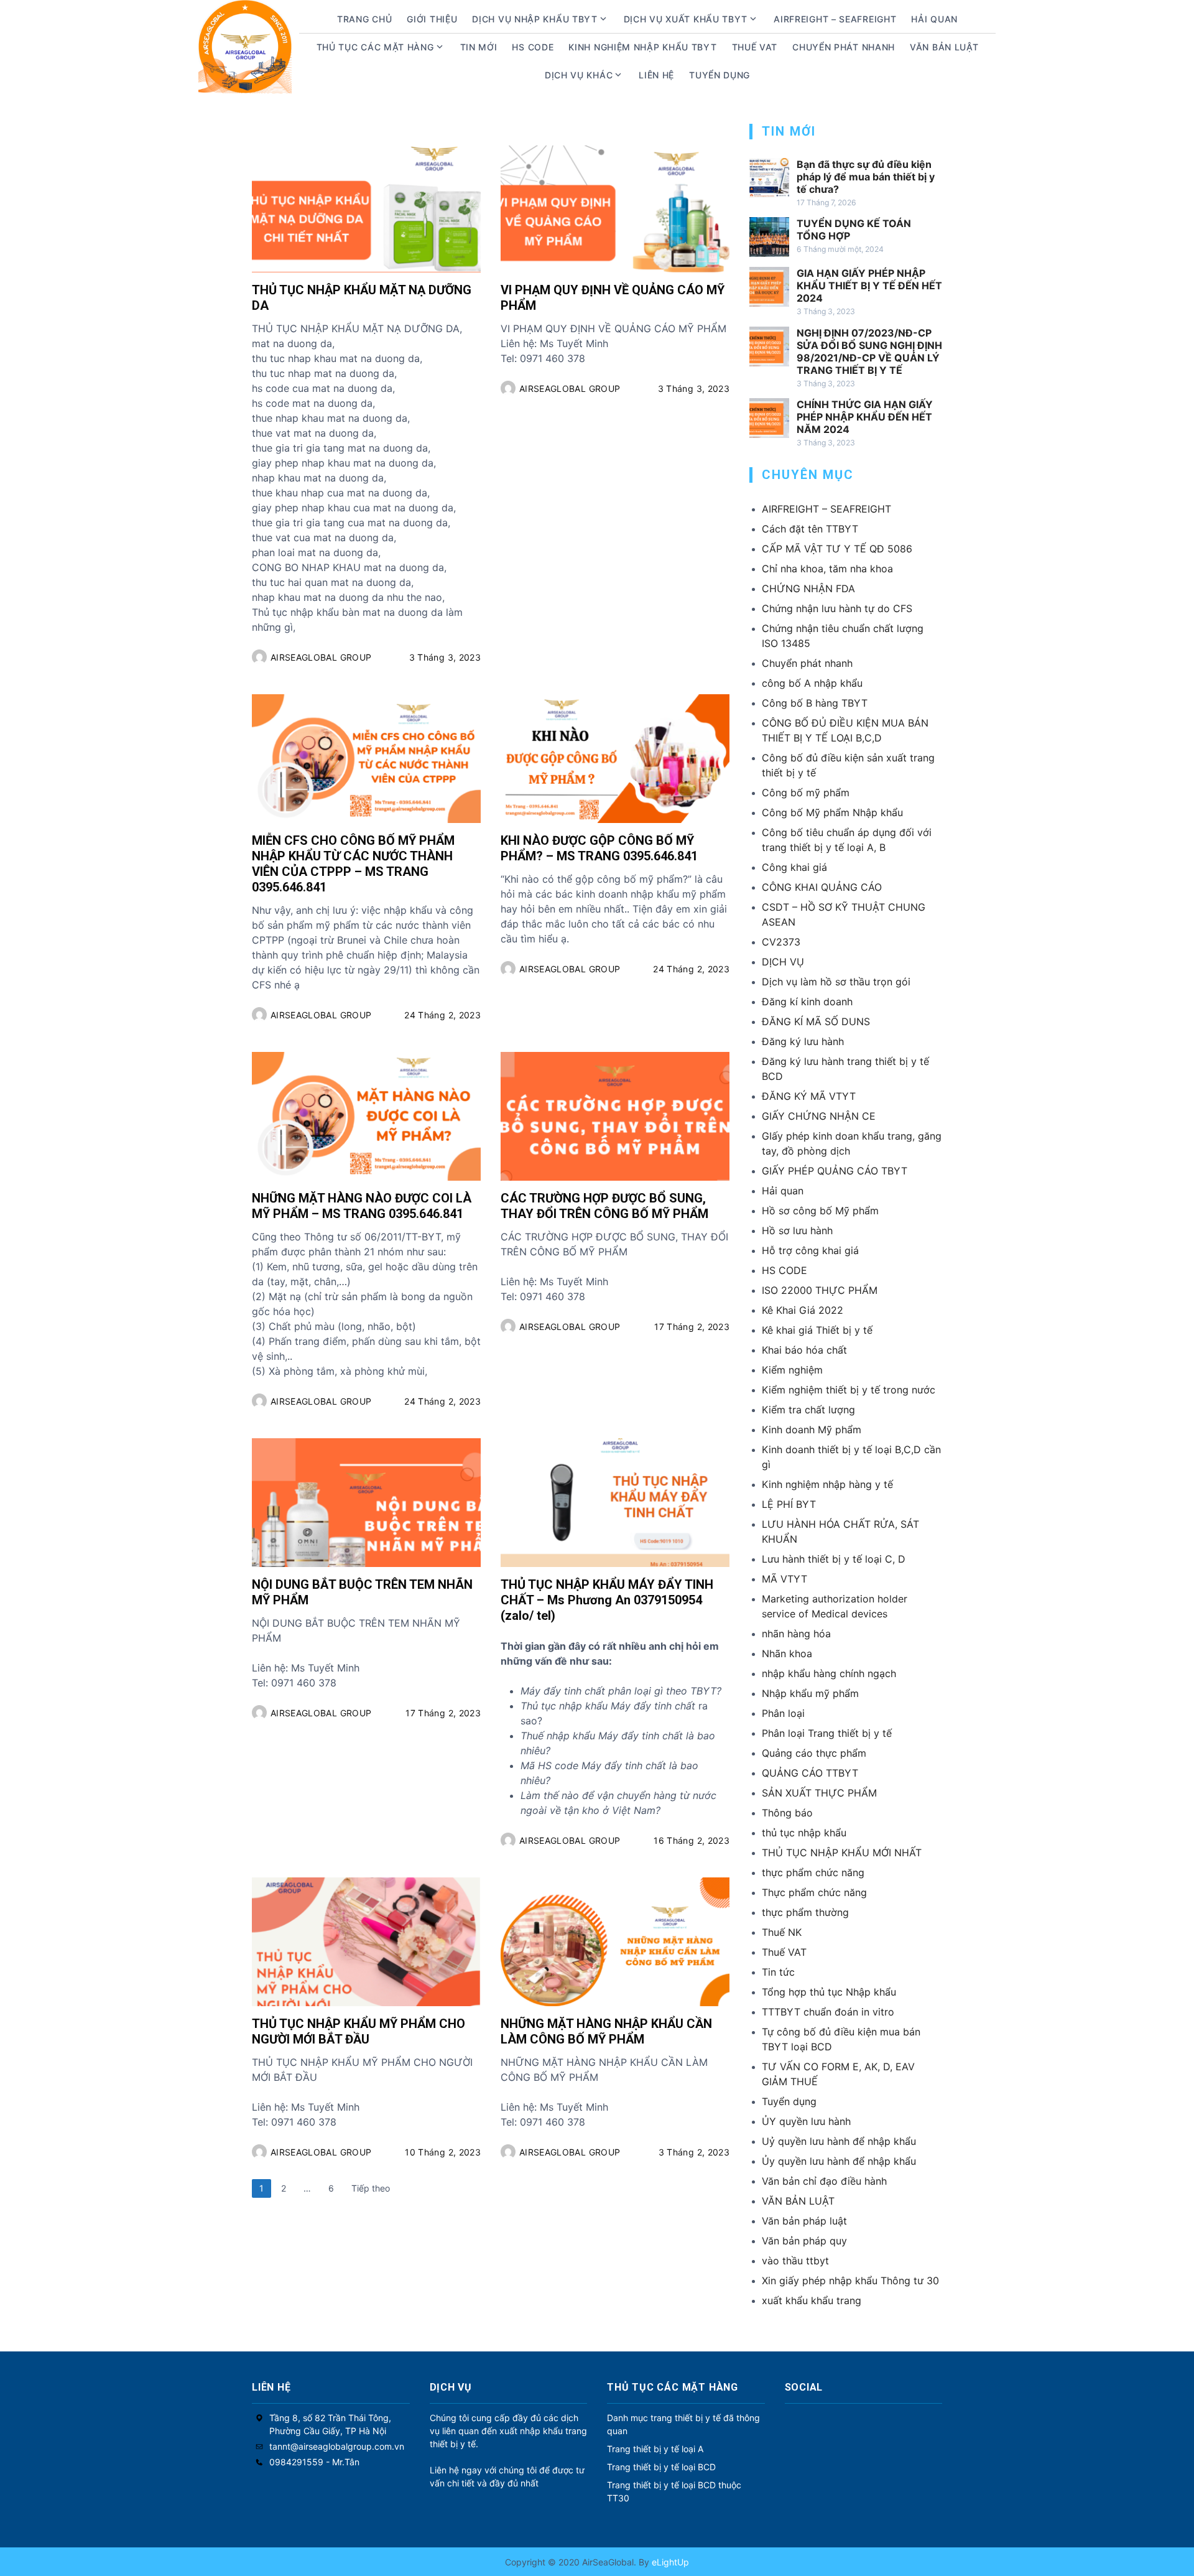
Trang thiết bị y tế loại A (655, 2449)
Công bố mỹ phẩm (806, 793)
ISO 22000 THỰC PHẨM (820, 1290)
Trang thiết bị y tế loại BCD (661, 2467)
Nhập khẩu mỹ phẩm (810, 1693)
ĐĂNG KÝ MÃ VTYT (809, 1096)
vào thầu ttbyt (795, 2261)
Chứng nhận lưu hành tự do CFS (837, 608)
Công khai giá (794, 867)
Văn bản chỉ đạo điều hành (824, 2181)
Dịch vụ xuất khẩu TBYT (686, 19)
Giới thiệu (432, 19)
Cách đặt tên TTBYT (810, 529)
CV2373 (781, 942)
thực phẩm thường (805, 1912)
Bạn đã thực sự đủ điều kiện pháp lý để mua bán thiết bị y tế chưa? (866, 177)
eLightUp (669, 2562)
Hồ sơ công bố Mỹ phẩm (820, 1211)
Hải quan (783, 1191)
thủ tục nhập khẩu (804, 1833)
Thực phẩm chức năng (814, 1892)
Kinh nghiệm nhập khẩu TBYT (642, 47)
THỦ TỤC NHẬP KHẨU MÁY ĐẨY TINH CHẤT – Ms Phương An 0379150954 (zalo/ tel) (607, 1600)
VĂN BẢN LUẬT (798, 2201)
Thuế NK (782, 1932)
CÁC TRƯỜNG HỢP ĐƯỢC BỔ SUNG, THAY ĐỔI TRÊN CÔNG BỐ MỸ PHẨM (604, 1206)
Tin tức (778, 1972)
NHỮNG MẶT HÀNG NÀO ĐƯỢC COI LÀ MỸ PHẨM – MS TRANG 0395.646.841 (362, 1206)
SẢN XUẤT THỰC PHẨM (819, 1793)
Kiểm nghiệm (792, 1370)
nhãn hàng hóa (796, 1634)
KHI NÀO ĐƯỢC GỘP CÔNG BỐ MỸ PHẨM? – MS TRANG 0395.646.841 (599, 848)
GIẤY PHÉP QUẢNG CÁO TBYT (835, 1171)
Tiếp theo (371, 2188)
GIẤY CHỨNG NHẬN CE (819, 1116)
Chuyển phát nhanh (844, 47)
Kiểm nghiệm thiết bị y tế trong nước (849, 1390)
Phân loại (783, 1713)
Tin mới (479, 47)
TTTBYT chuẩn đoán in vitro (828, 2012)
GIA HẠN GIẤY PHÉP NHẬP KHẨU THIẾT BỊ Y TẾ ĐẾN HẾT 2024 (869, 286)
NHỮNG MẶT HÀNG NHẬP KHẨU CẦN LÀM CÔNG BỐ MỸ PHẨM (606, 2031)
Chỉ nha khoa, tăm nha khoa (827, 569)
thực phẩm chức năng (813, 1872)
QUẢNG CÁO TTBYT (810, 1773)
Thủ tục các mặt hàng (375, 47)
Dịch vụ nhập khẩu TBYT (535, 19)
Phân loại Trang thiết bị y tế (827, 1733)
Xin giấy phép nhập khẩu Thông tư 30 (850, 2281)
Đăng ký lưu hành (803, 1041)
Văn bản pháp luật (804, 2221)
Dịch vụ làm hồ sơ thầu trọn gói (836, 982)
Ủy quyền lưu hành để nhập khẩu (839, 2161)
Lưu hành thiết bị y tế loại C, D (834, 1559)
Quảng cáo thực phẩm (814, 1753)
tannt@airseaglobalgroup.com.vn (337, 2446)
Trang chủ (364, 19)
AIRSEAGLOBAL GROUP (321, 657)
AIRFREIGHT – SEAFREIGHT (835, 19)
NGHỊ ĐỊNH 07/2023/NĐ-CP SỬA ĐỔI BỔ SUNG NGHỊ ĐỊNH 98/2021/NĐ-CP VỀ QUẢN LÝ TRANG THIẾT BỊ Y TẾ (869, 351)
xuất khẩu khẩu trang (812, 2300)
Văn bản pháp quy (804, 2241)
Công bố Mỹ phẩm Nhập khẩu (832, 812)
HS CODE (533, 47)
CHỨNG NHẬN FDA (808, 588)
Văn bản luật (944, 47)
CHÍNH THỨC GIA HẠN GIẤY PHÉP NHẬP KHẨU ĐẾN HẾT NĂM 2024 (865, 417)
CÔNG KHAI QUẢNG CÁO (822, 887)
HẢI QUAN (934, 19)
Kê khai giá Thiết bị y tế (817, 1330)
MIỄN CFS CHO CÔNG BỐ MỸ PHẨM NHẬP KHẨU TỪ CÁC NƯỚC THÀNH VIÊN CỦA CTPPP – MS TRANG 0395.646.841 (353, 864)
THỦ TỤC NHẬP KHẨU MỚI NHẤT (842, 1853)
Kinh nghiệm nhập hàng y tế (827, 1484)
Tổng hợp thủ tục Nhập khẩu (829, 1992)
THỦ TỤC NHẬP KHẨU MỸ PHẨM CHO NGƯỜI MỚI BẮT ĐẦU (359, 2031)
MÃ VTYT (784, 1579)
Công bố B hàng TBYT (815, 703)
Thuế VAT (755, 47)
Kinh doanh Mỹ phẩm (812, 1430)
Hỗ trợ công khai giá (810, 1250)
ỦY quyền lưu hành (806, 2121)
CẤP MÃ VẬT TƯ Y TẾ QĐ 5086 (837, 549)
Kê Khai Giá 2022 (803, 1310)
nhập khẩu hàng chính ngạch (829, 1673)
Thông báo (787, 1813)
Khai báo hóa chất (804, 1350)
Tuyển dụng (720, 75)
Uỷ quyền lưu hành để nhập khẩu (839, 2141)
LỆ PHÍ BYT (789, 1504)
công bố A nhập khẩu (812, 683)
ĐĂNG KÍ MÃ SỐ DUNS (816, 1021)
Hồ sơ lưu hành (797, 1230)
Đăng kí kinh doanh (807, 1002)
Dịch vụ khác (579, 75)
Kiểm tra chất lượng (808, 1410)
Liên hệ (656, 75)
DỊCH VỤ (783, 962)
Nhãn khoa (787, 1653)
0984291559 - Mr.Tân (314, 2462)
